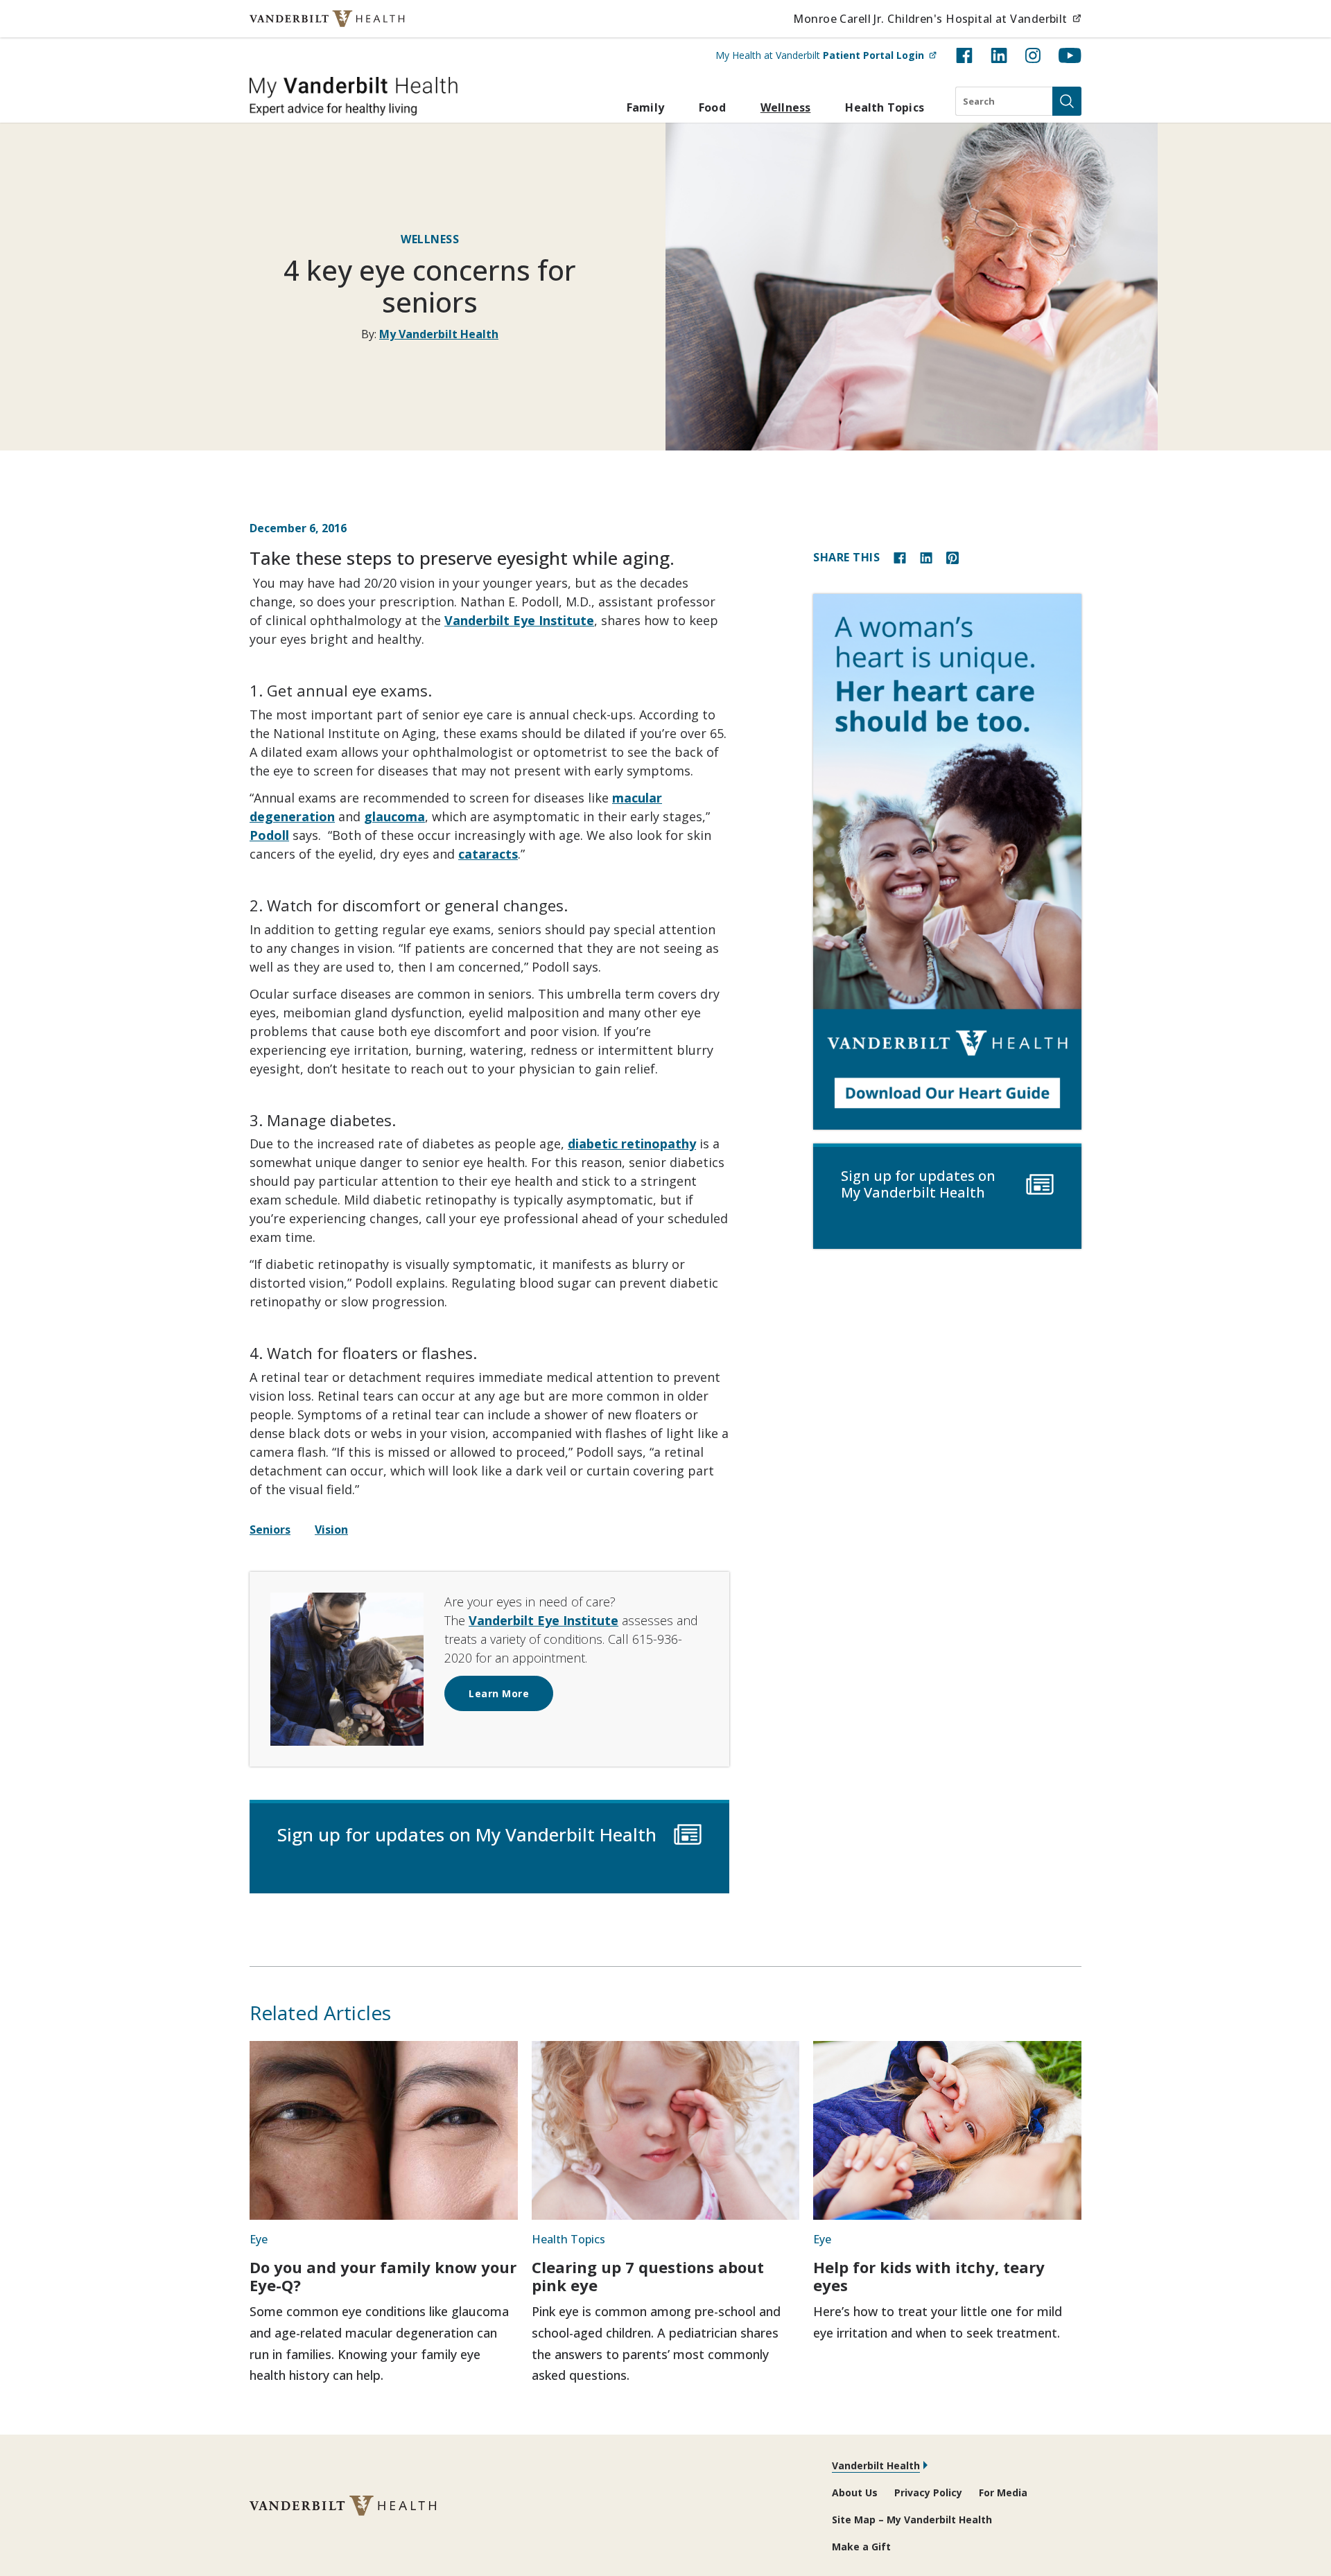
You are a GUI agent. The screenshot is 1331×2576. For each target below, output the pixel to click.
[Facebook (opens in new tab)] (964, 55)
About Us (855, 2492)
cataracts (488, 854)
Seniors (270, 1530)
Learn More (499, 1693)
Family (645, 107)
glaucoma (394, 816)
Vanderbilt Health (876, 2465)
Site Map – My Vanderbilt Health (912, 2520)
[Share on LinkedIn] (926, 557)
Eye (259, 2239)
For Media (1003, 2492)
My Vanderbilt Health (439, 334)
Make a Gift (861, 2547)
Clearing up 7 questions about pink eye (648, 2276)
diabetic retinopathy (632, 1144)
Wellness (786, 107)
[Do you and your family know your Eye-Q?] (384, 2130)
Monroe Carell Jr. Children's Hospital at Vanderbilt (937, 18)
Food (712, 107)
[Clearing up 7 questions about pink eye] (666, 2130)
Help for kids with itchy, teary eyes (929, 2276)
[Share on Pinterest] (952, 557)
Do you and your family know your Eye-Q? (383, 2276)
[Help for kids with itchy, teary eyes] (947, 2130)
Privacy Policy (928, 2492)
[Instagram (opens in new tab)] (1033, 55)
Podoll (269, 835)
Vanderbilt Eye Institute (519, 620)
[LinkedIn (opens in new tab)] (999, 55)
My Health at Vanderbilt (826, 55)
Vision (331, 1530)
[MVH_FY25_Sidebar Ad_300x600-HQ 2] (947, 862)
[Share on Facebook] (900, 557)
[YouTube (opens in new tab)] (1070, 55)
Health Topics (885, 107)
